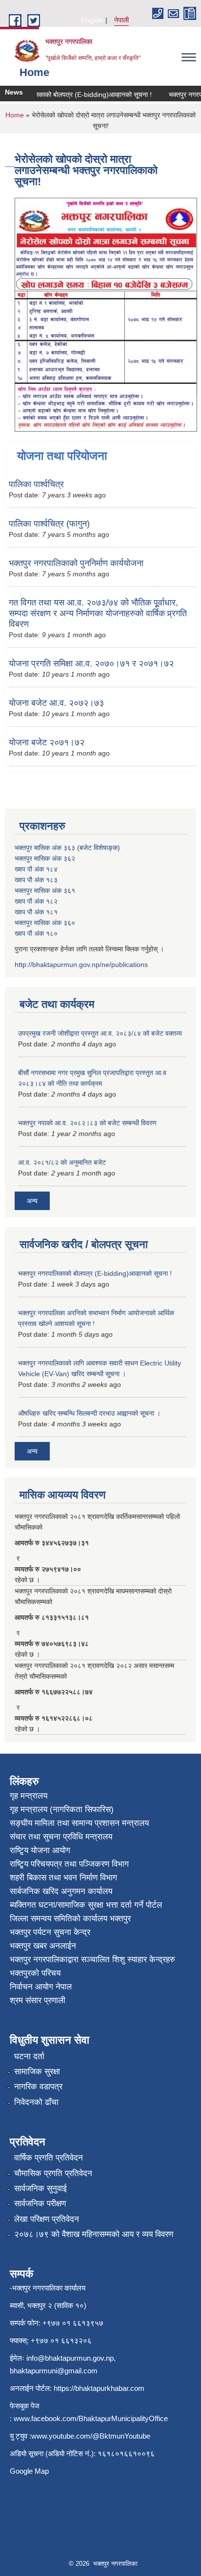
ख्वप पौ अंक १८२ (36, 901)
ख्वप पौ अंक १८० (36, 933)
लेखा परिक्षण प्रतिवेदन (47, 2219)
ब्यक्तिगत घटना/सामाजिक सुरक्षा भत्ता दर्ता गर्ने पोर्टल (86, 1905)
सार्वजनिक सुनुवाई (40, 2188)
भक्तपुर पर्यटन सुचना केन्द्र (50, 1932)
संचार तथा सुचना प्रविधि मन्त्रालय (61, 1837)
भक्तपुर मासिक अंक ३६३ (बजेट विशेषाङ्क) (67, 848)
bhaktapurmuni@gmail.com (54, 2371)
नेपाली (121, 20)
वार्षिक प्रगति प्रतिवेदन (49, 2158)
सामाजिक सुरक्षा (37, 2072)
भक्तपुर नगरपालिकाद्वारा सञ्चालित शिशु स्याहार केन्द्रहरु (92, 1960)
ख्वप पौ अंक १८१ (36, 912)
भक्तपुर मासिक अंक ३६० (45, 923)
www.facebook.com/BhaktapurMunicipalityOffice (91, 2418)
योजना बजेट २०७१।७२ (47, 742)
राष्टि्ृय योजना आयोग (40, 1850)
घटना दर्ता (29, 2056)
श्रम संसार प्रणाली (38, 2000)
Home (15, 115)
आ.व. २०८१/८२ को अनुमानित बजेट (62, 1162)
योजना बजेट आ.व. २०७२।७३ (56, 703)
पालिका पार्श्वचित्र (36, 484)
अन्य (32, 1201)
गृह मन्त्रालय (29, 1796)
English (92, 20)
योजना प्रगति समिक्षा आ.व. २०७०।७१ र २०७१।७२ (91, 663)
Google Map (29, 2471)
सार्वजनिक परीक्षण (40, 2204)
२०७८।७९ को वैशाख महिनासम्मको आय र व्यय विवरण (94, 2234)
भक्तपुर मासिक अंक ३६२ (45, 858)
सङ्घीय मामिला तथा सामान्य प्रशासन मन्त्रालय (79, 1823)
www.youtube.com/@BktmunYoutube (91, 2436)
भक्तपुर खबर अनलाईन (43, 1946)
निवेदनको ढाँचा (36, 2102)
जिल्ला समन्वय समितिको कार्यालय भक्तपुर (70, 1919)
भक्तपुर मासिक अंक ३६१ (45, 890)
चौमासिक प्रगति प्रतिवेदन (53, 2173)
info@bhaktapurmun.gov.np (70, 2358)
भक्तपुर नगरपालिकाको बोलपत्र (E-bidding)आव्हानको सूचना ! (95, 1273)
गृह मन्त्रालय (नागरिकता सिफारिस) (62, 1809)
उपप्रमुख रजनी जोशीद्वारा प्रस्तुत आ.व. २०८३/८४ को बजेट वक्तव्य (100, 1033)
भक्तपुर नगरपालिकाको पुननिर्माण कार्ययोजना (76, 563)
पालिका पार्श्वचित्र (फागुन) (49, 524)
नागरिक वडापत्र (38, 2087)
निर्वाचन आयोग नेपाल (41, 1987)
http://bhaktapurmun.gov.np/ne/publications (81, 965)
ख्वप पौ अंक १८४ (36, 869)
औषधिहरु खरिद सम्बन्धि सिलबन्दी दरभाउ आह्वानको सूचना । (89, 1413)
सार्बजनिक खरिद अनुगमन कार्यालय (61, 1891)
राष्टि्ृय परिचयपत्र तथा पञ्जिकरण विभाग (69, 1864)
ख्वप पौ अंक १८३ (36, 880)
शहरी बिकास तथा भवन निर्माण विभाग (63, 1878)
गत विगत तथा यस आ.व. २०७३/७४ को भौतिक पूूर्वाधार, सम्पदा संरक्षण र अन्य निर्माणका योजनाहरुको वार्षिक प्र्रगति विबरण (98, 613)
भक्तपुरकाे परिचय (35, 1973)
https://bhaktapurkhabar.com (99, 2388)
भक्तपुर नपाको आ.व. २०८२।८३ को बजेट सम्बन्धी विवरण (87, 1123)
